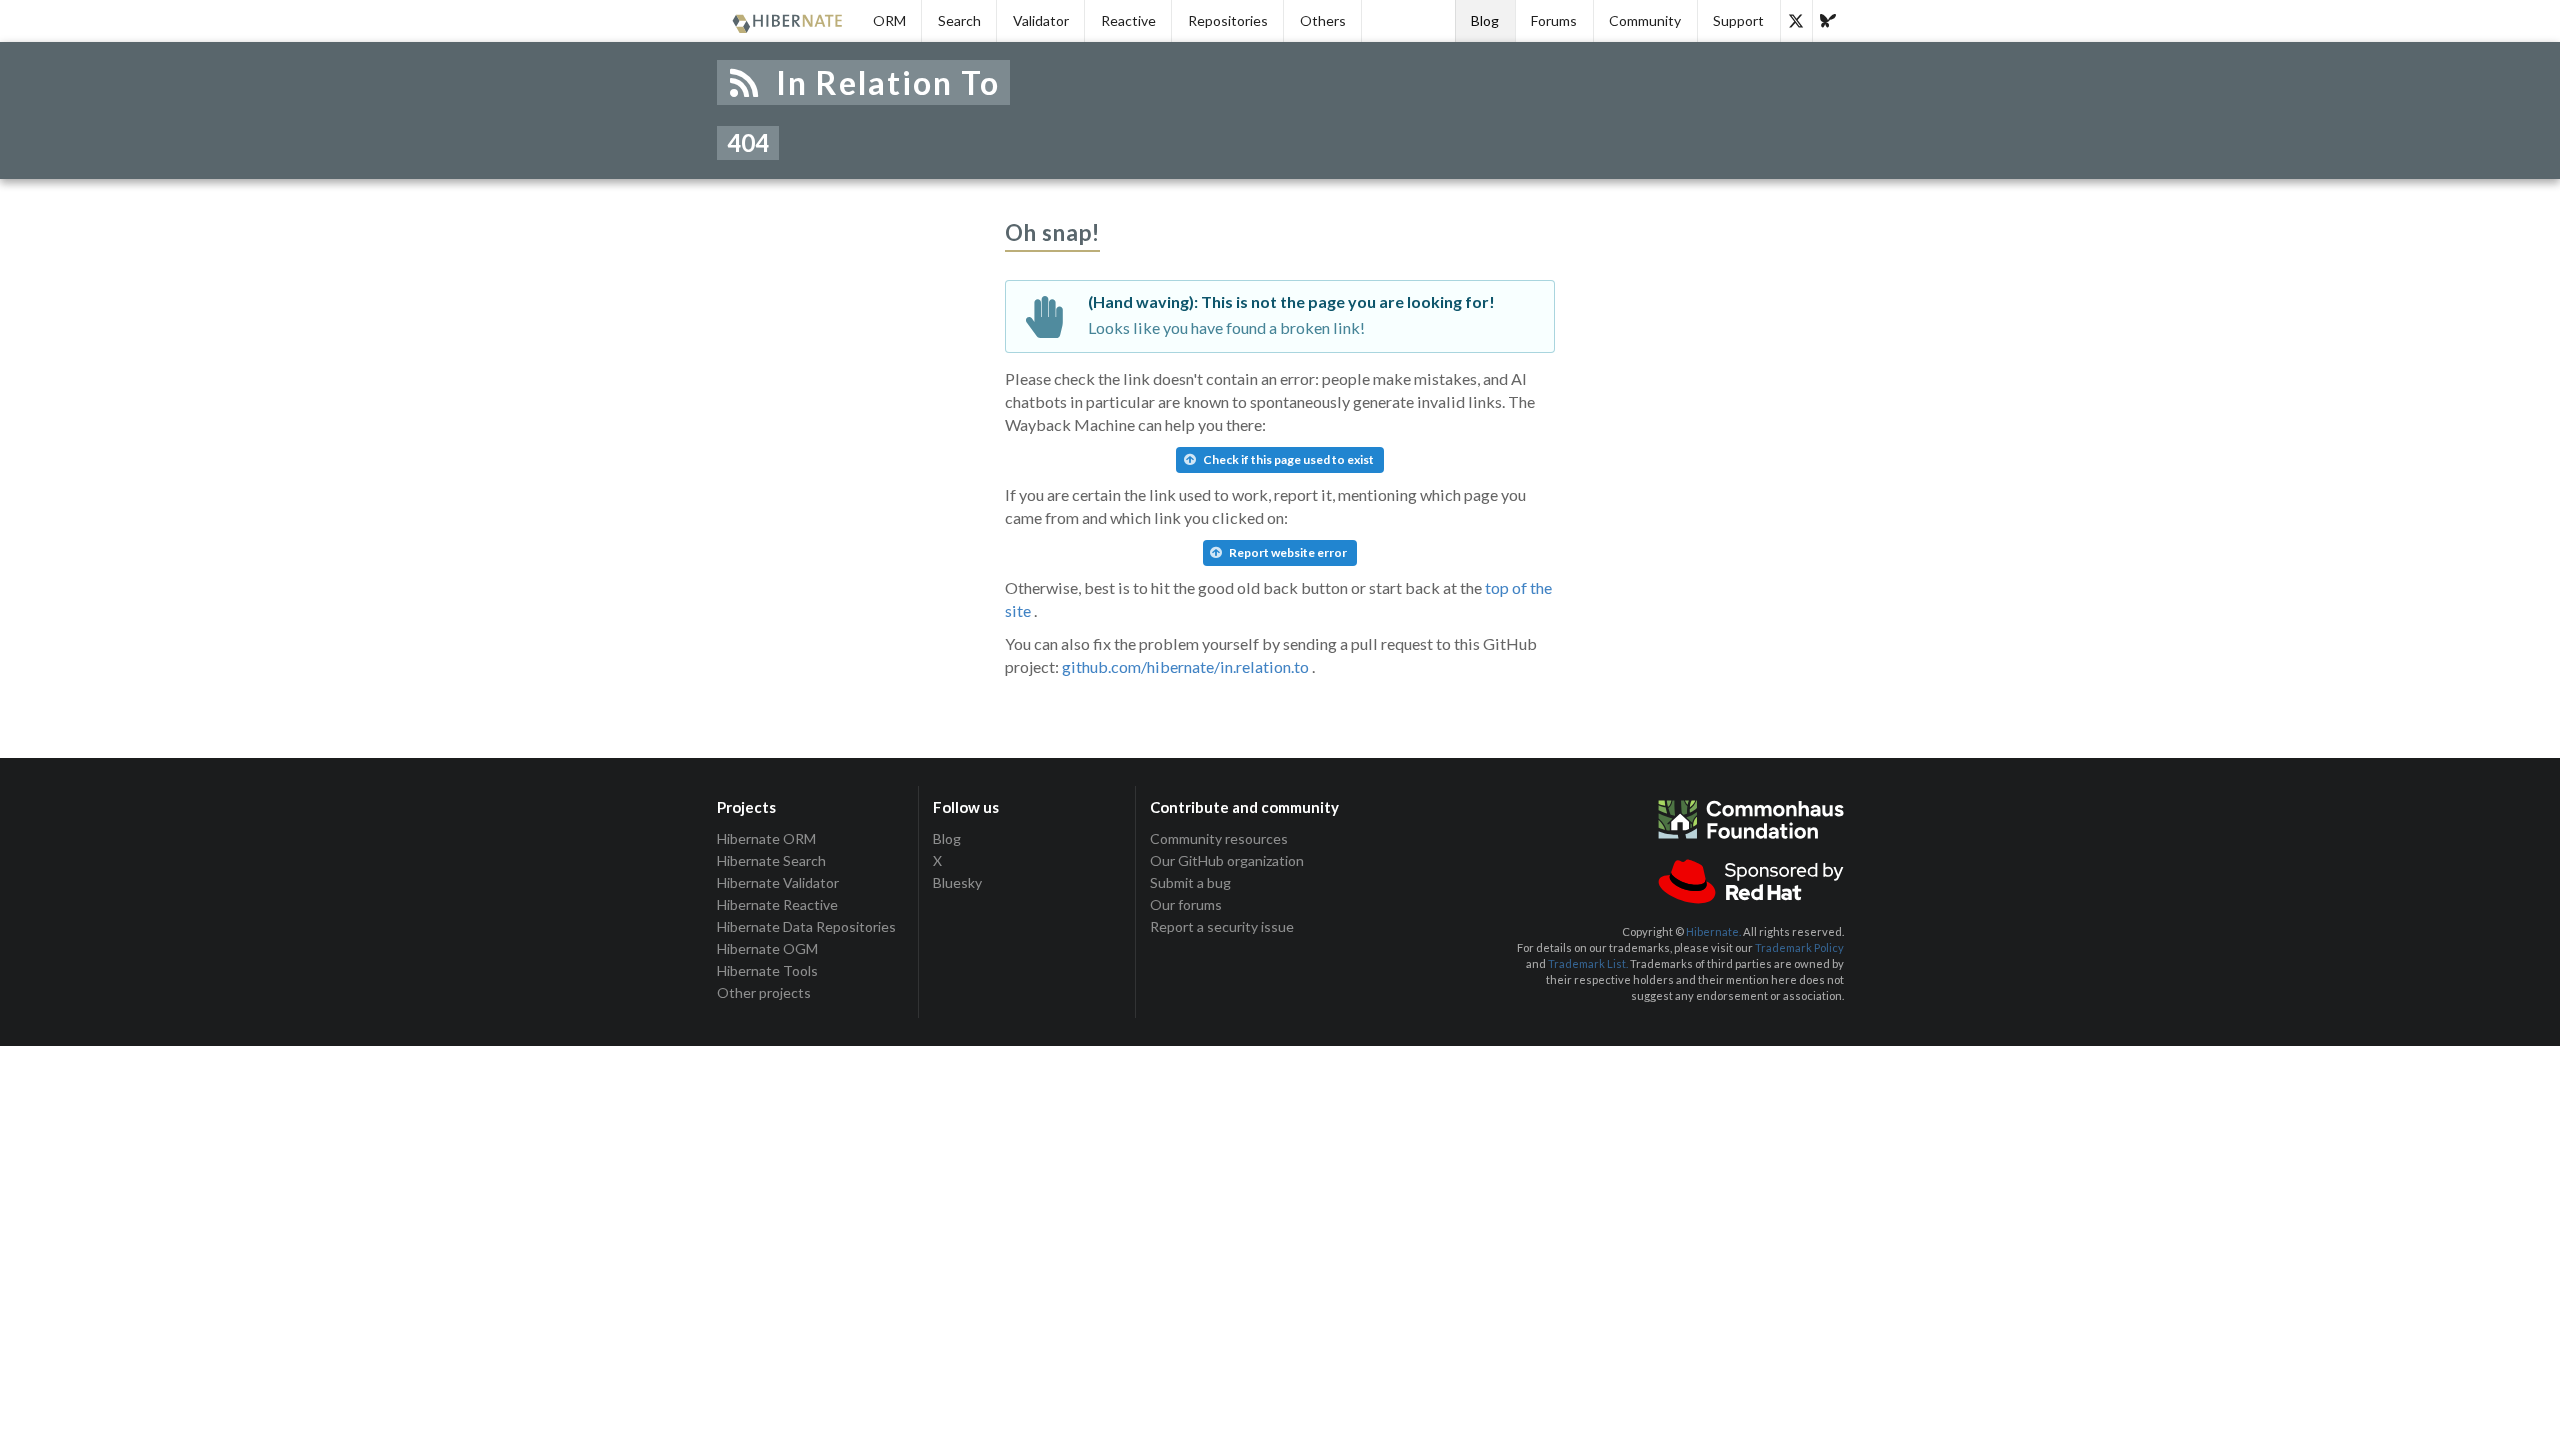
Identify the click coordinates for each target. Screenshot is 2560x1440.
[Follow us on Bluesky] (1828, 21)
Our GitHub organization (1227, 860)
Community (1645, 20)
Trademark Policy (1799, 947)
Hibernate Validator (778, 882)
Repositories (1228, 20)
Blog (1485, 20)
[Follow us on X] (1796, 21)
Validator (1041, 20)
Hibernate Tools (767, 970)
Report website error (1287, 552)
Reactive (1128, 20)
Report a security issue (1222, 926)
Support (1738, 20)
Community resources (1219, 839)
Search (959, 20)
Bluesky (957, 882)
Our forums (1186, 904)
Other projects (764, 992)
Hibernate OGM (767, 948)
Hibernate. (1713, 931)
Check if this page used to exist (1287, 459)
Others (1323, 20)
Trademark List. (1588, 963)
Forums (1554, 20)
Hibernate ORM (766, 839)
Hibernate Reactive (777, 904)
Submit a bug (1190, 882)
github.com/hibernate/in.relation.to (1185, 666)
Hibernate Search (771, 860)
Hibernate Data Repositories (806, 926)
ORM (889, 20)
